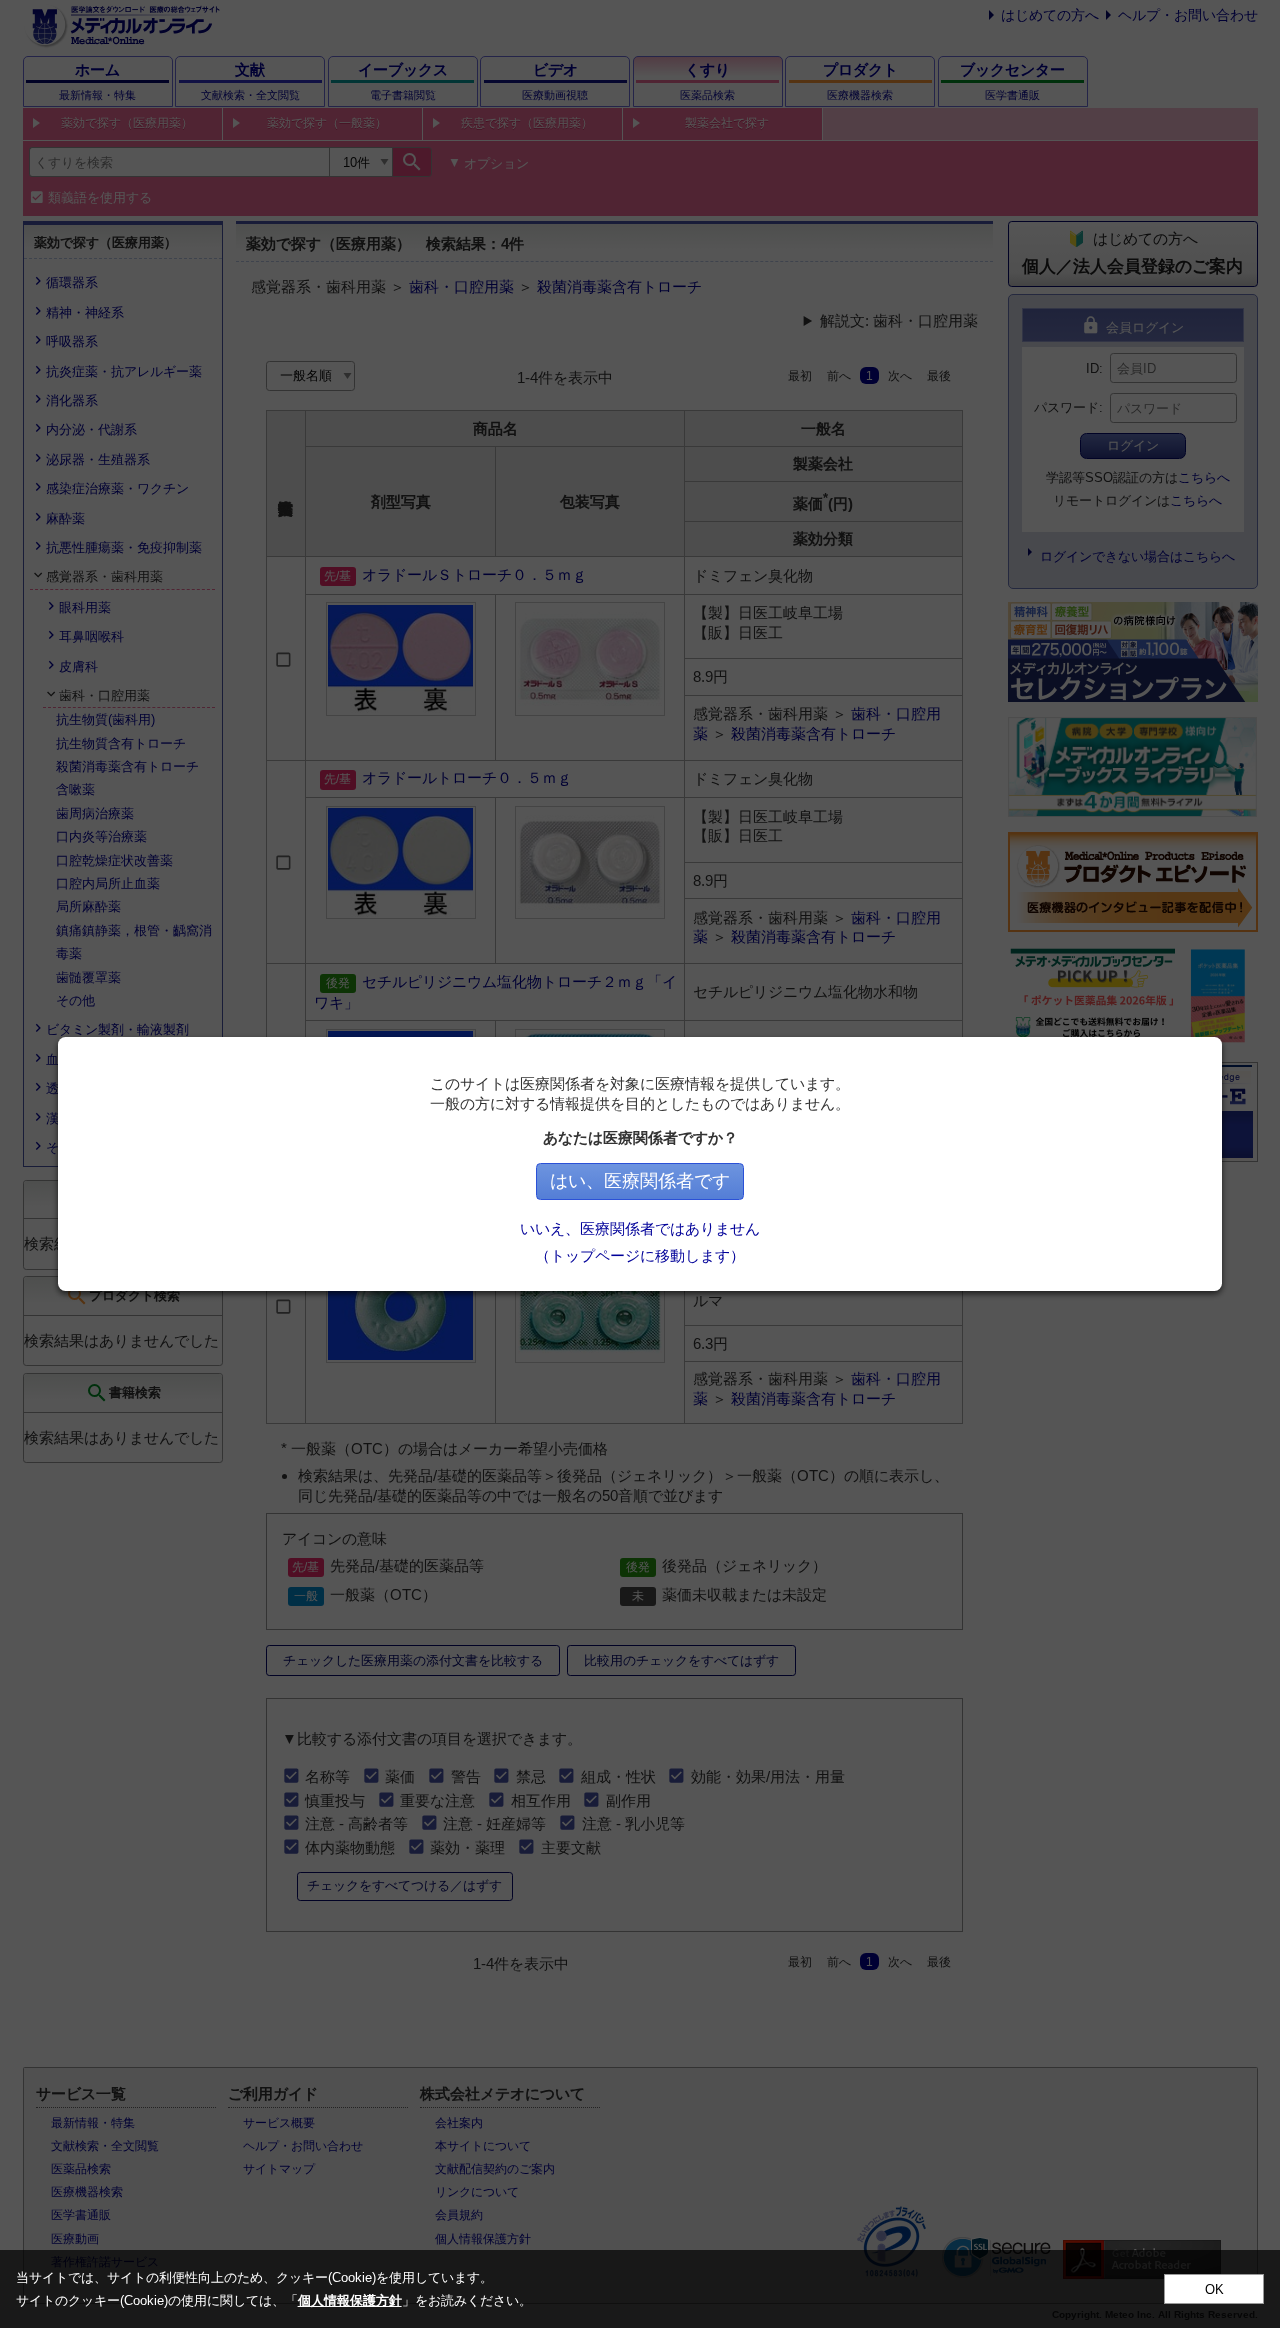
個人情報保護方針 (350, 2300)
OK (1214, 2289)
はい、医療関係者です (640, 1181)
